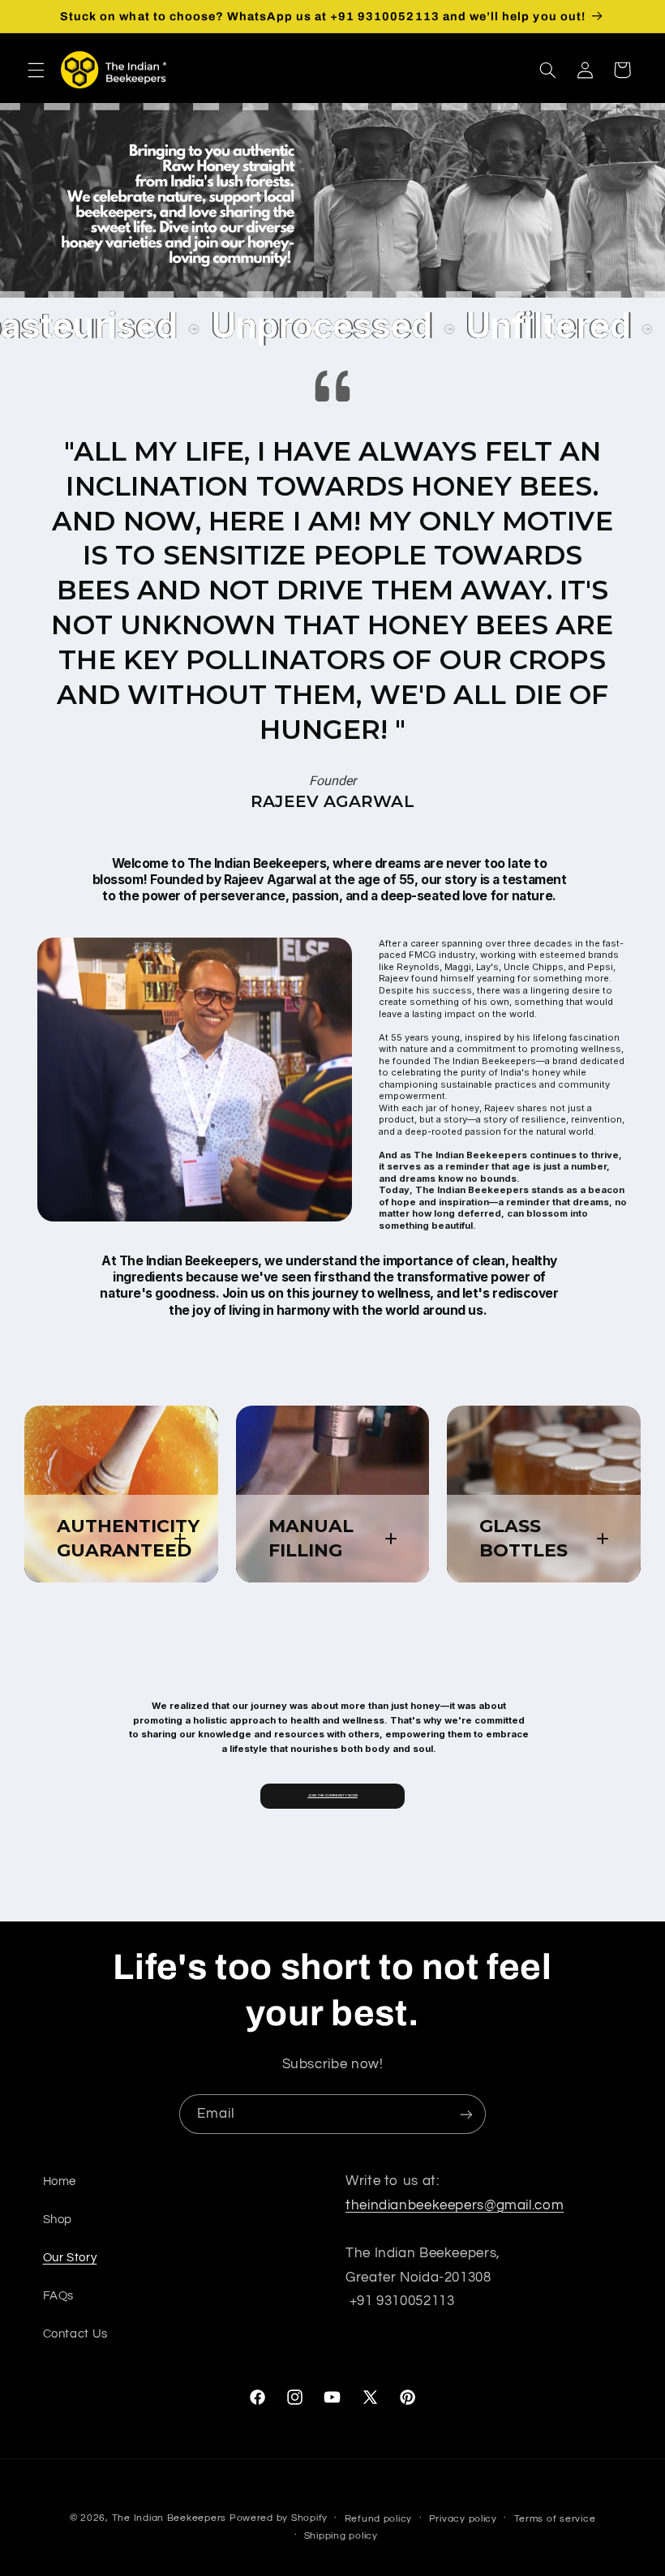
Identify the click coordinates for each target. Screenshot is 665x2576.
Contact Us (75, 2334)
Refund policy (379, 2519)
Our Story (70, 2258)
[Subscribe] (466, 2114)
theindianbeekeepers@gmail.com (455, 2205)
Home (60, 2181)
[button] (36, 70)
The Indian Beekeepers (169, 2518)
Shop (58, 2220)
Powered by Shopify (279, 2518)
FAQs (59, 2296)
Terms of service (555, 2519)
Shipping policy (341, 2536)
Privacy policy (463, 2519)
